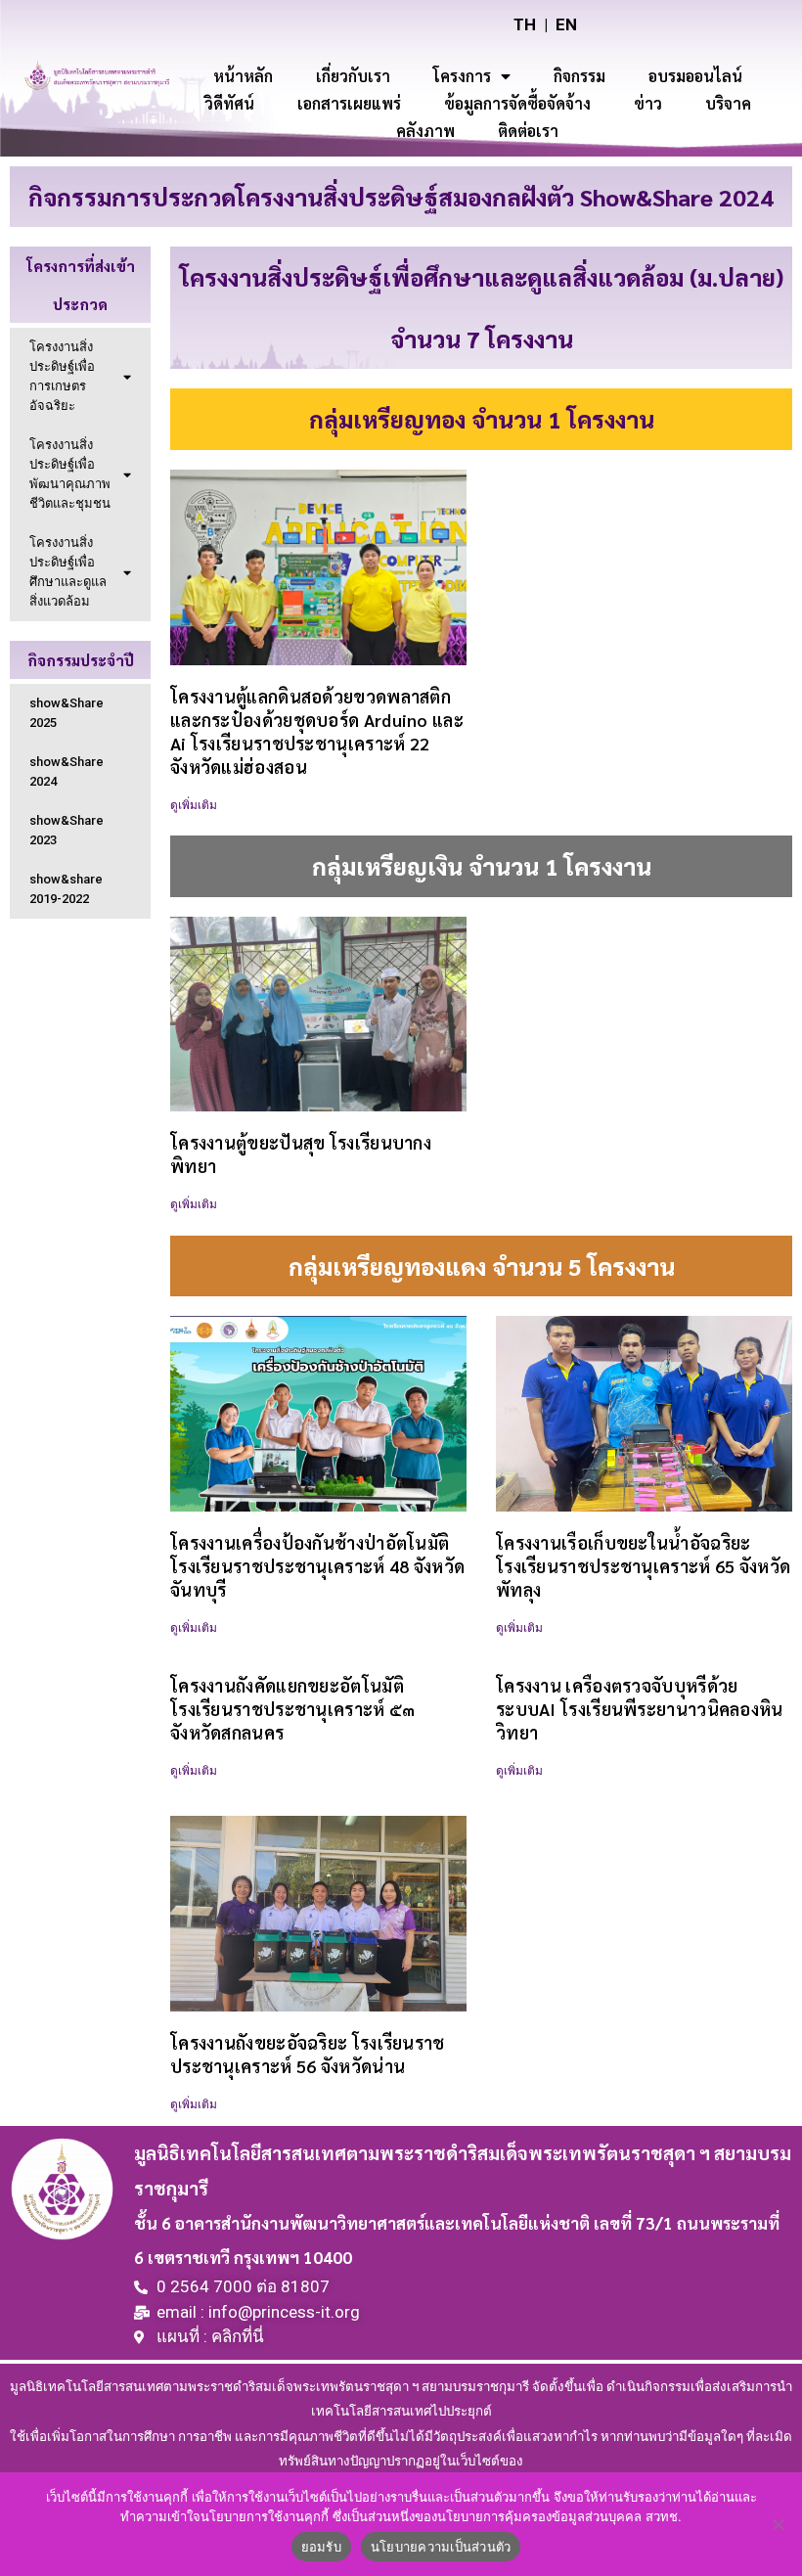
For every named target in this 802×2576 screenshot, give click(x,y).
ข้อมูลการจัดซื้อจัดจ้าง (517, 103)
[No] (778, 2524)
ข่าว (648, 103)
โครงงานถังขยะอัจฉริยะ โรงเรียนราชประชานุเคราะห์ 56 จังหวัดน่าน (308, 2054)
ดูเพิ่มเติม (194, 805)
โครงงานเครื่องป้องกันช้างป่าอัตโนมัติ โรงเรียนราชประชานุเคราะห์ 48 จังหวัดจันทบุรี (317, 1566)
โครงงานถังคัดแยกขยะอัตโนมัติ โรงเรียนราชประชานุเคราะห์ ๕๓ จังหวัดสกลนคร (293, 1709)
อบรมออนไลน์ (695, 76)
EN (566, 24)
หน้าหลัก (243, 76)
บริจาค (728, 103)
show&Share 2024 (67, 771)
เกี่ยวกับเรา (353, 76)
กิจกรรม (579, 76)
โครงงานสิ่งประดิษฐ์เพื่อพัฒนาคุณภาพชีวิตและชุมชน (70, 474)
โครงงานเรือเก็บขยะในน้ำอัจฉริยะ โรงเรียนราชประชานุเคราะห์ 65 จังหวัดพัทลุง (643, 1566)
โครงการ (462, 76)
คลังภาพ (425, 131)
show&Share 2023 (67, 830)
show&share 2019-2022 (66, 889)
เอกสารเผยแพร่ (349, 103)
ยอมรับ (321, 2547)
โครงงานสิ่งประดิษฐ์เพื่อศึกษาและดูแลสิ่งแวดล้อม (68, 572)
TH (525, 24)
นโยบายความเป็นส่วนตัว (441, 2547)
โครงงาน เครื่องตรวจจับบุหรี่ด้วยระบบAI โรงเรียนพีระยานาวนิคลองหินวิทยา (640, 1709)
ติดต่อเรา (528, 131)
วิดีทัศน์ (229, 103)
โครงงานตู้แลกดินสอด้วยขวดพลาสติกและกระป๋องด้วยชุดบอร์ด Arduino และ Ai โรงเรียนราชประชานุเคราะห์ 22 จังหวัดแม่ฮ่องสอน (317, 731)
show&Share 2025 (67, 713)
